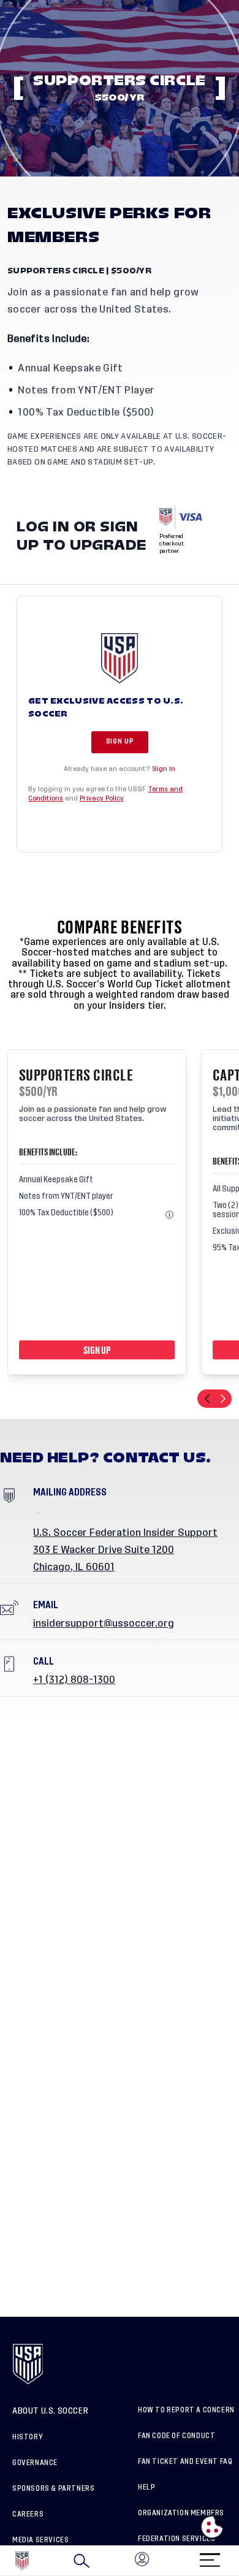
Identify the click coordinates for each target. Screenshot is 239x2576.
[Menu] (210, 2556)
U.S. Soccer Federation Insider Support (125, 1533)
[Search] (82, 2561)
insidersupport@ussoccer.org (104, 1624)
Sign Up (120, 742)
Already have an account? (120, 769)
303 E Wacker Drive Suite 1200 (104, 1550)
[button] (238, 2561)
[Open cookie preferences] (212, 2527)
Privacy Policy (102, 798)
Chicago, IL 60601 (74, 1567)
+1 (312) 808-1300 (74, 1680)
